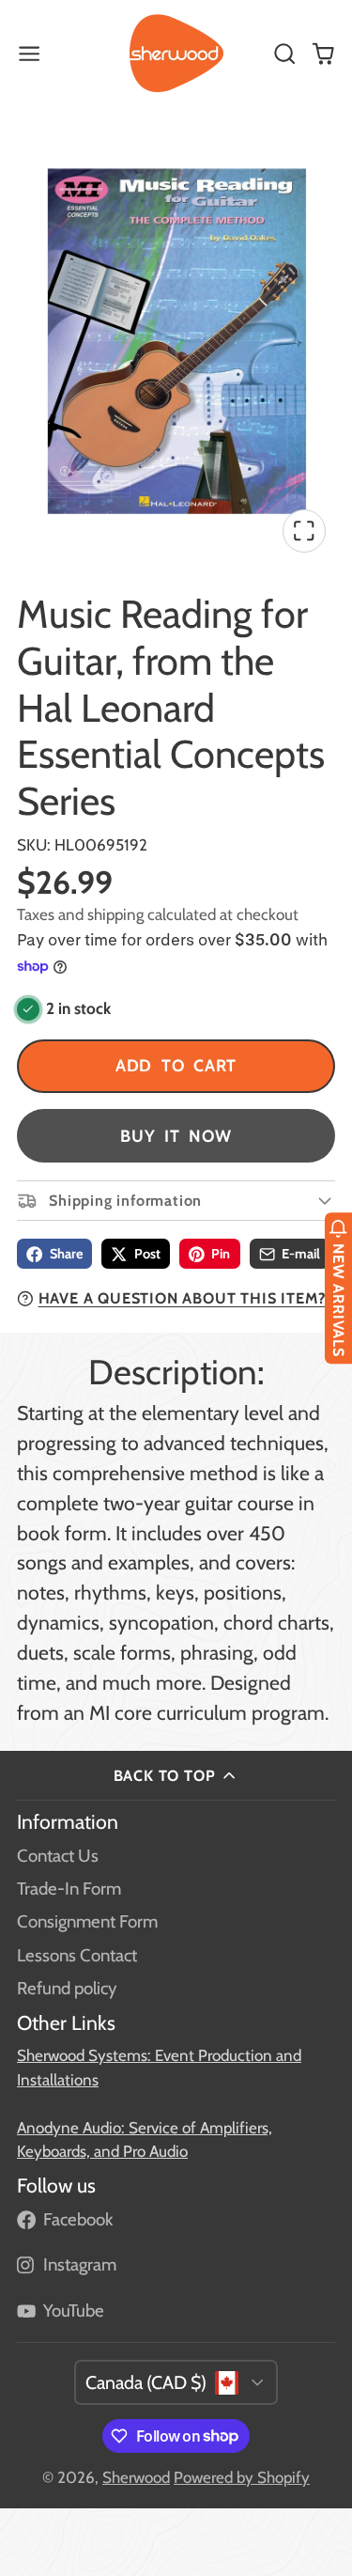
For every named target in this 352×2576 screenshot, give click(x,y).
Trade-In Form (69, 1889)
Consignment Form (87, 1921)
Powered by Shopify (242, 2477)
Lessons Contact (77, 1955)
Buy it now (176, 1136)
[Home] (176, 54)
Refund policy (67, 1988)
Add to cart (176, 1065)
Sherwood (136, 2477)
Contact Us (58, 1856)
